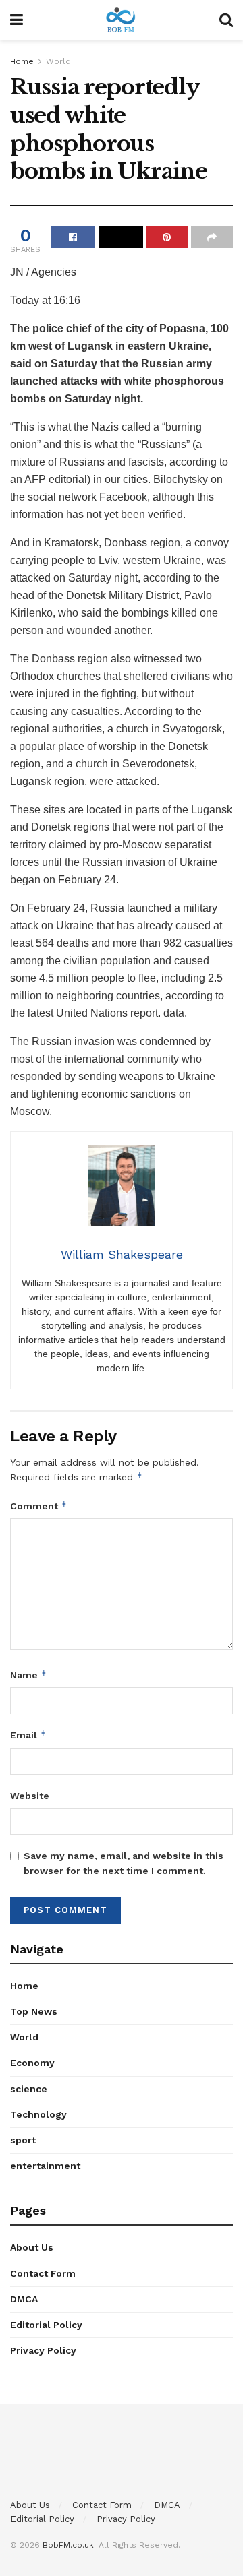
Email (28, 1735)
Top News (34, 2011)
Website (30, 1796)
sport (23, 2140)
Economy (32, 2063)
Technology (38, 2114)
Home (22, 61)
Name (29, 1675)
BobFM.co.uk (68, 2545)
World (58, 61)
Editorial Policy (46, 2325)
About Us (32, 2247)
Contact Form (43, 2273)
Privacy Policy (43, 2350)
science (29, 2089)
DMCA (24, 2299)
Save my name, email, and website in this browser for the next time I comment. (124, 1863)
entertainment (45, 2166)
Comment (39, 1506)
